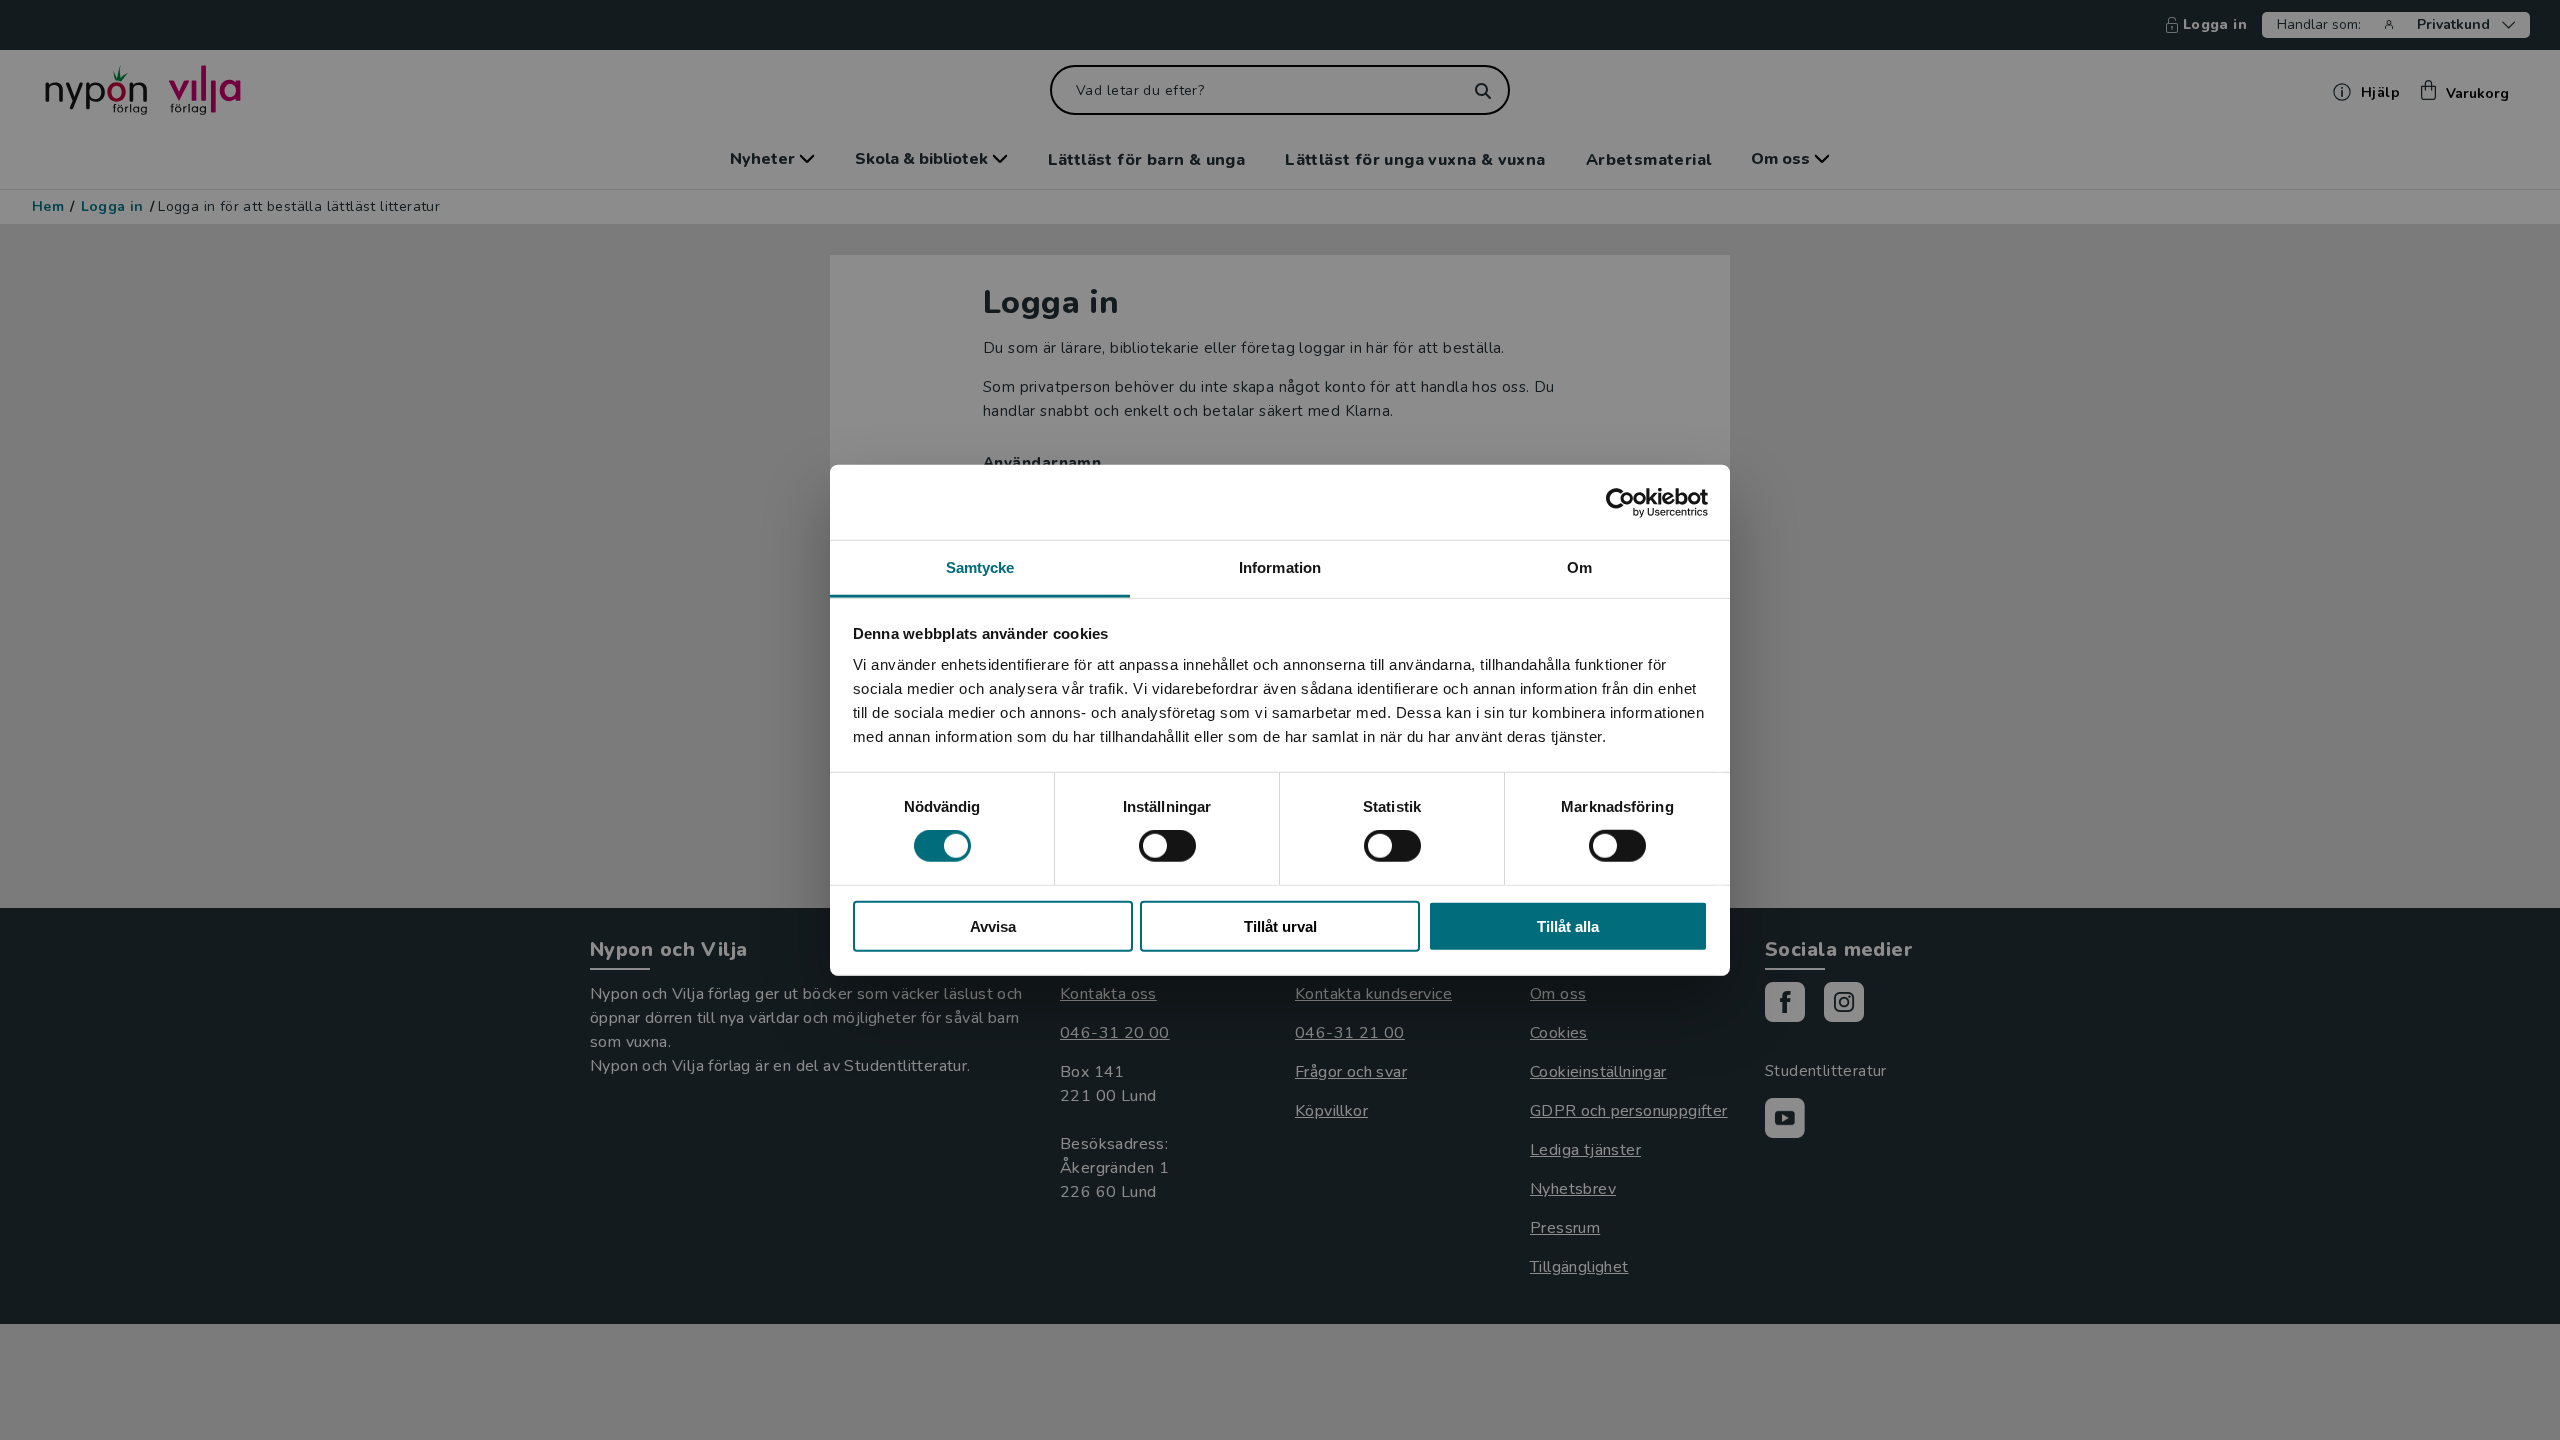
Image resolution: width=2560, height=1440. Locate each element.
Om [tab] (1579, 567)
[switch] (1167, 846)
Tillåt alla (1568, 926)
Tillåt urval (1280, 926)
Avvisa (993, 926)
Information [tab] (1280, 567)
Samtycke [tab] (980, 567)
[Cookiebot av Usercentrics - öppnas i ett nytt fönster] (1620, 502)
